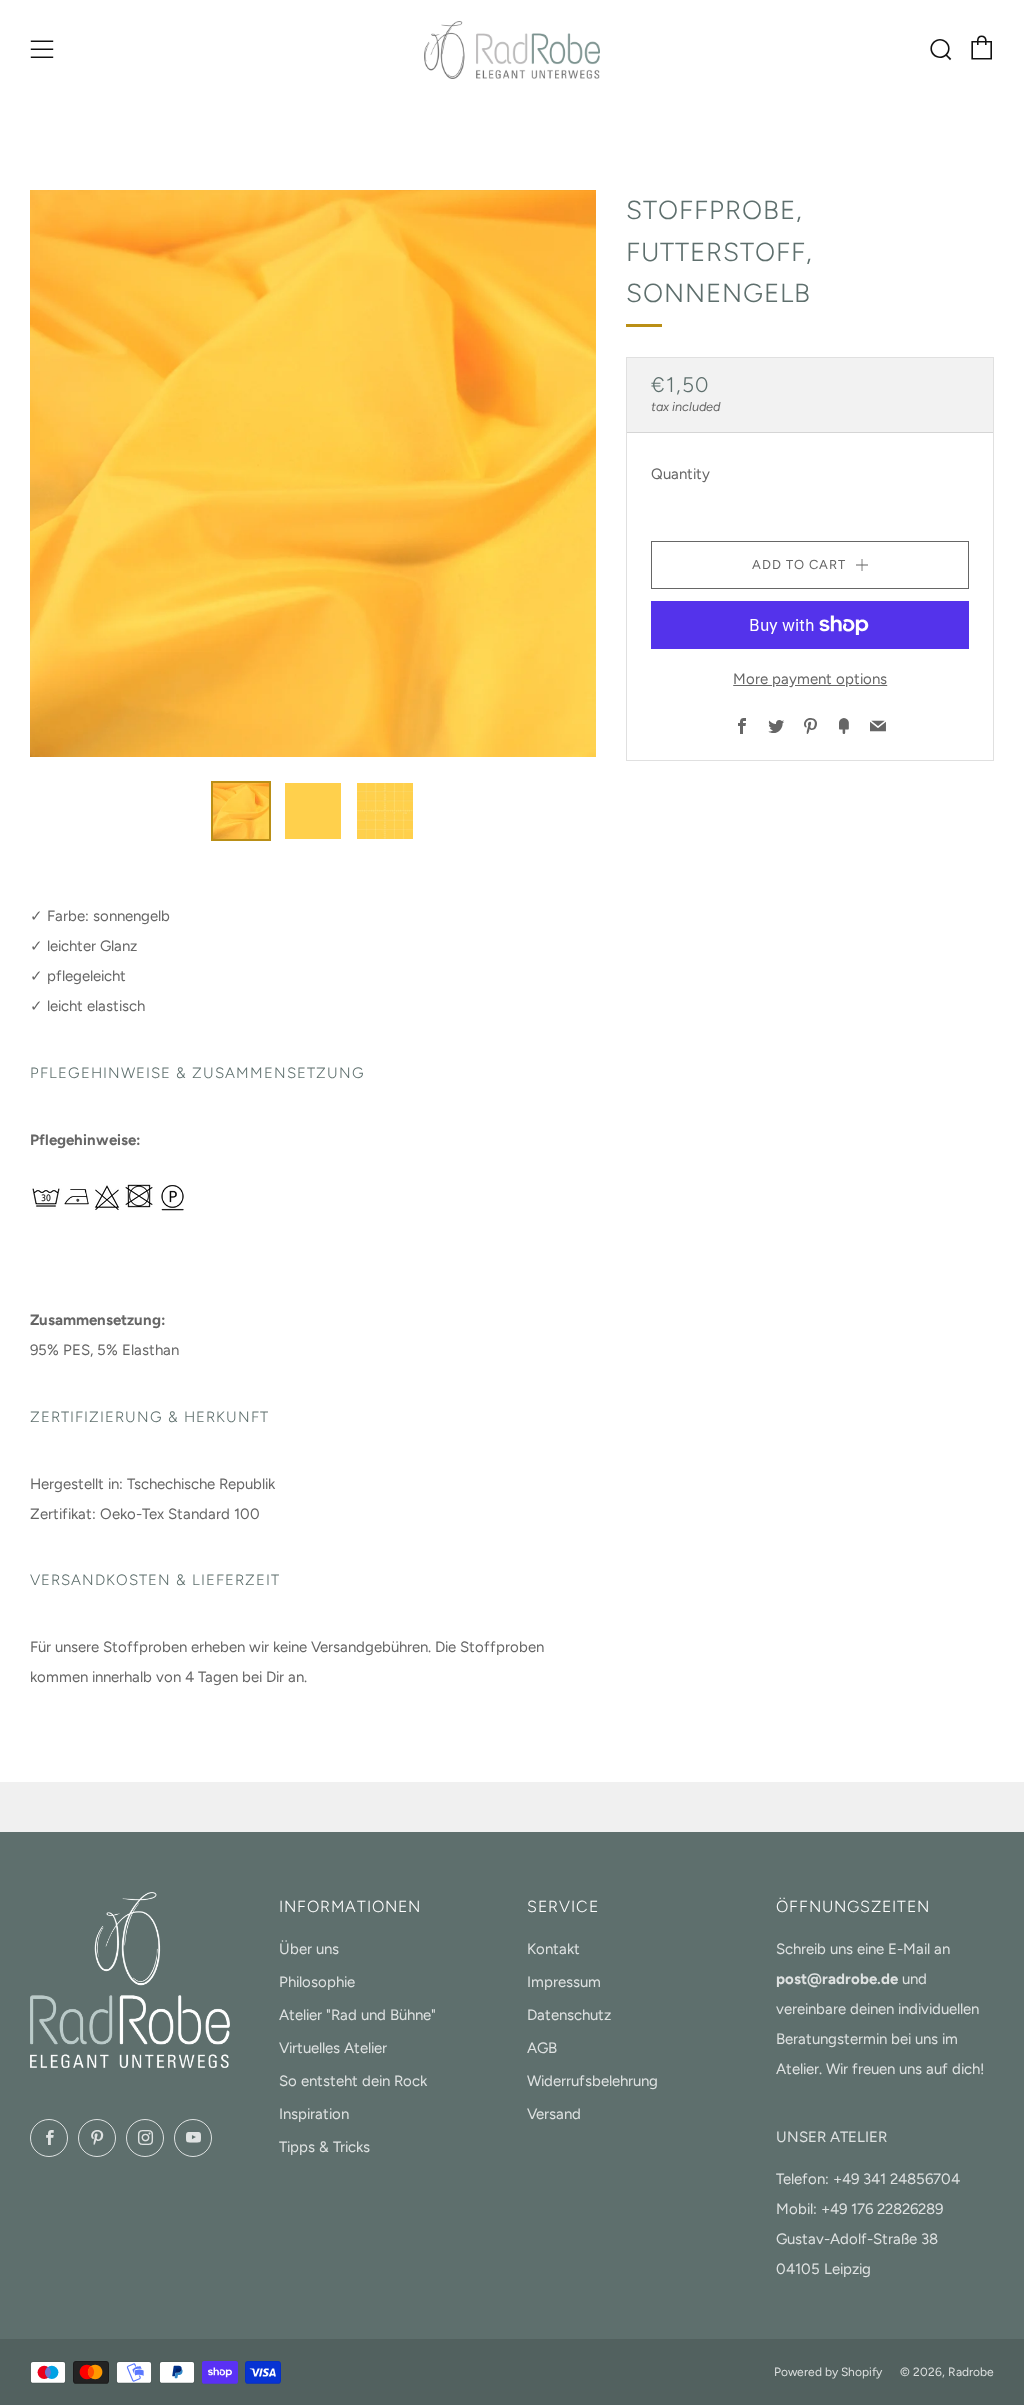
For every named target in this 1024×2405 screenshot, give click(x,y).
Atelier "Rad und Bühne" (357, 2015)
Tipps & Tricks (324, 2147)
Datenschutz (569, 2015)
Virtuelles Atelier (333, 2048)
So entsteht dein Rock (353, 2081)
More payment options (810, 679)
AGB (542, 2048)
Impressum (564, 1982)
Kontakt (553, 1949)
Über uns (309, 1949)
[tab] (241, 811)
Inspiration (314, 2114)
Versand (554, 2114)
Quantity (680, 474)
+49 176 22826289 (882, 2209)
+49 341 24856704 (896, 2179)
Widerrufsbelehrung (592, 2081)
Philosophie (317, 1982)
